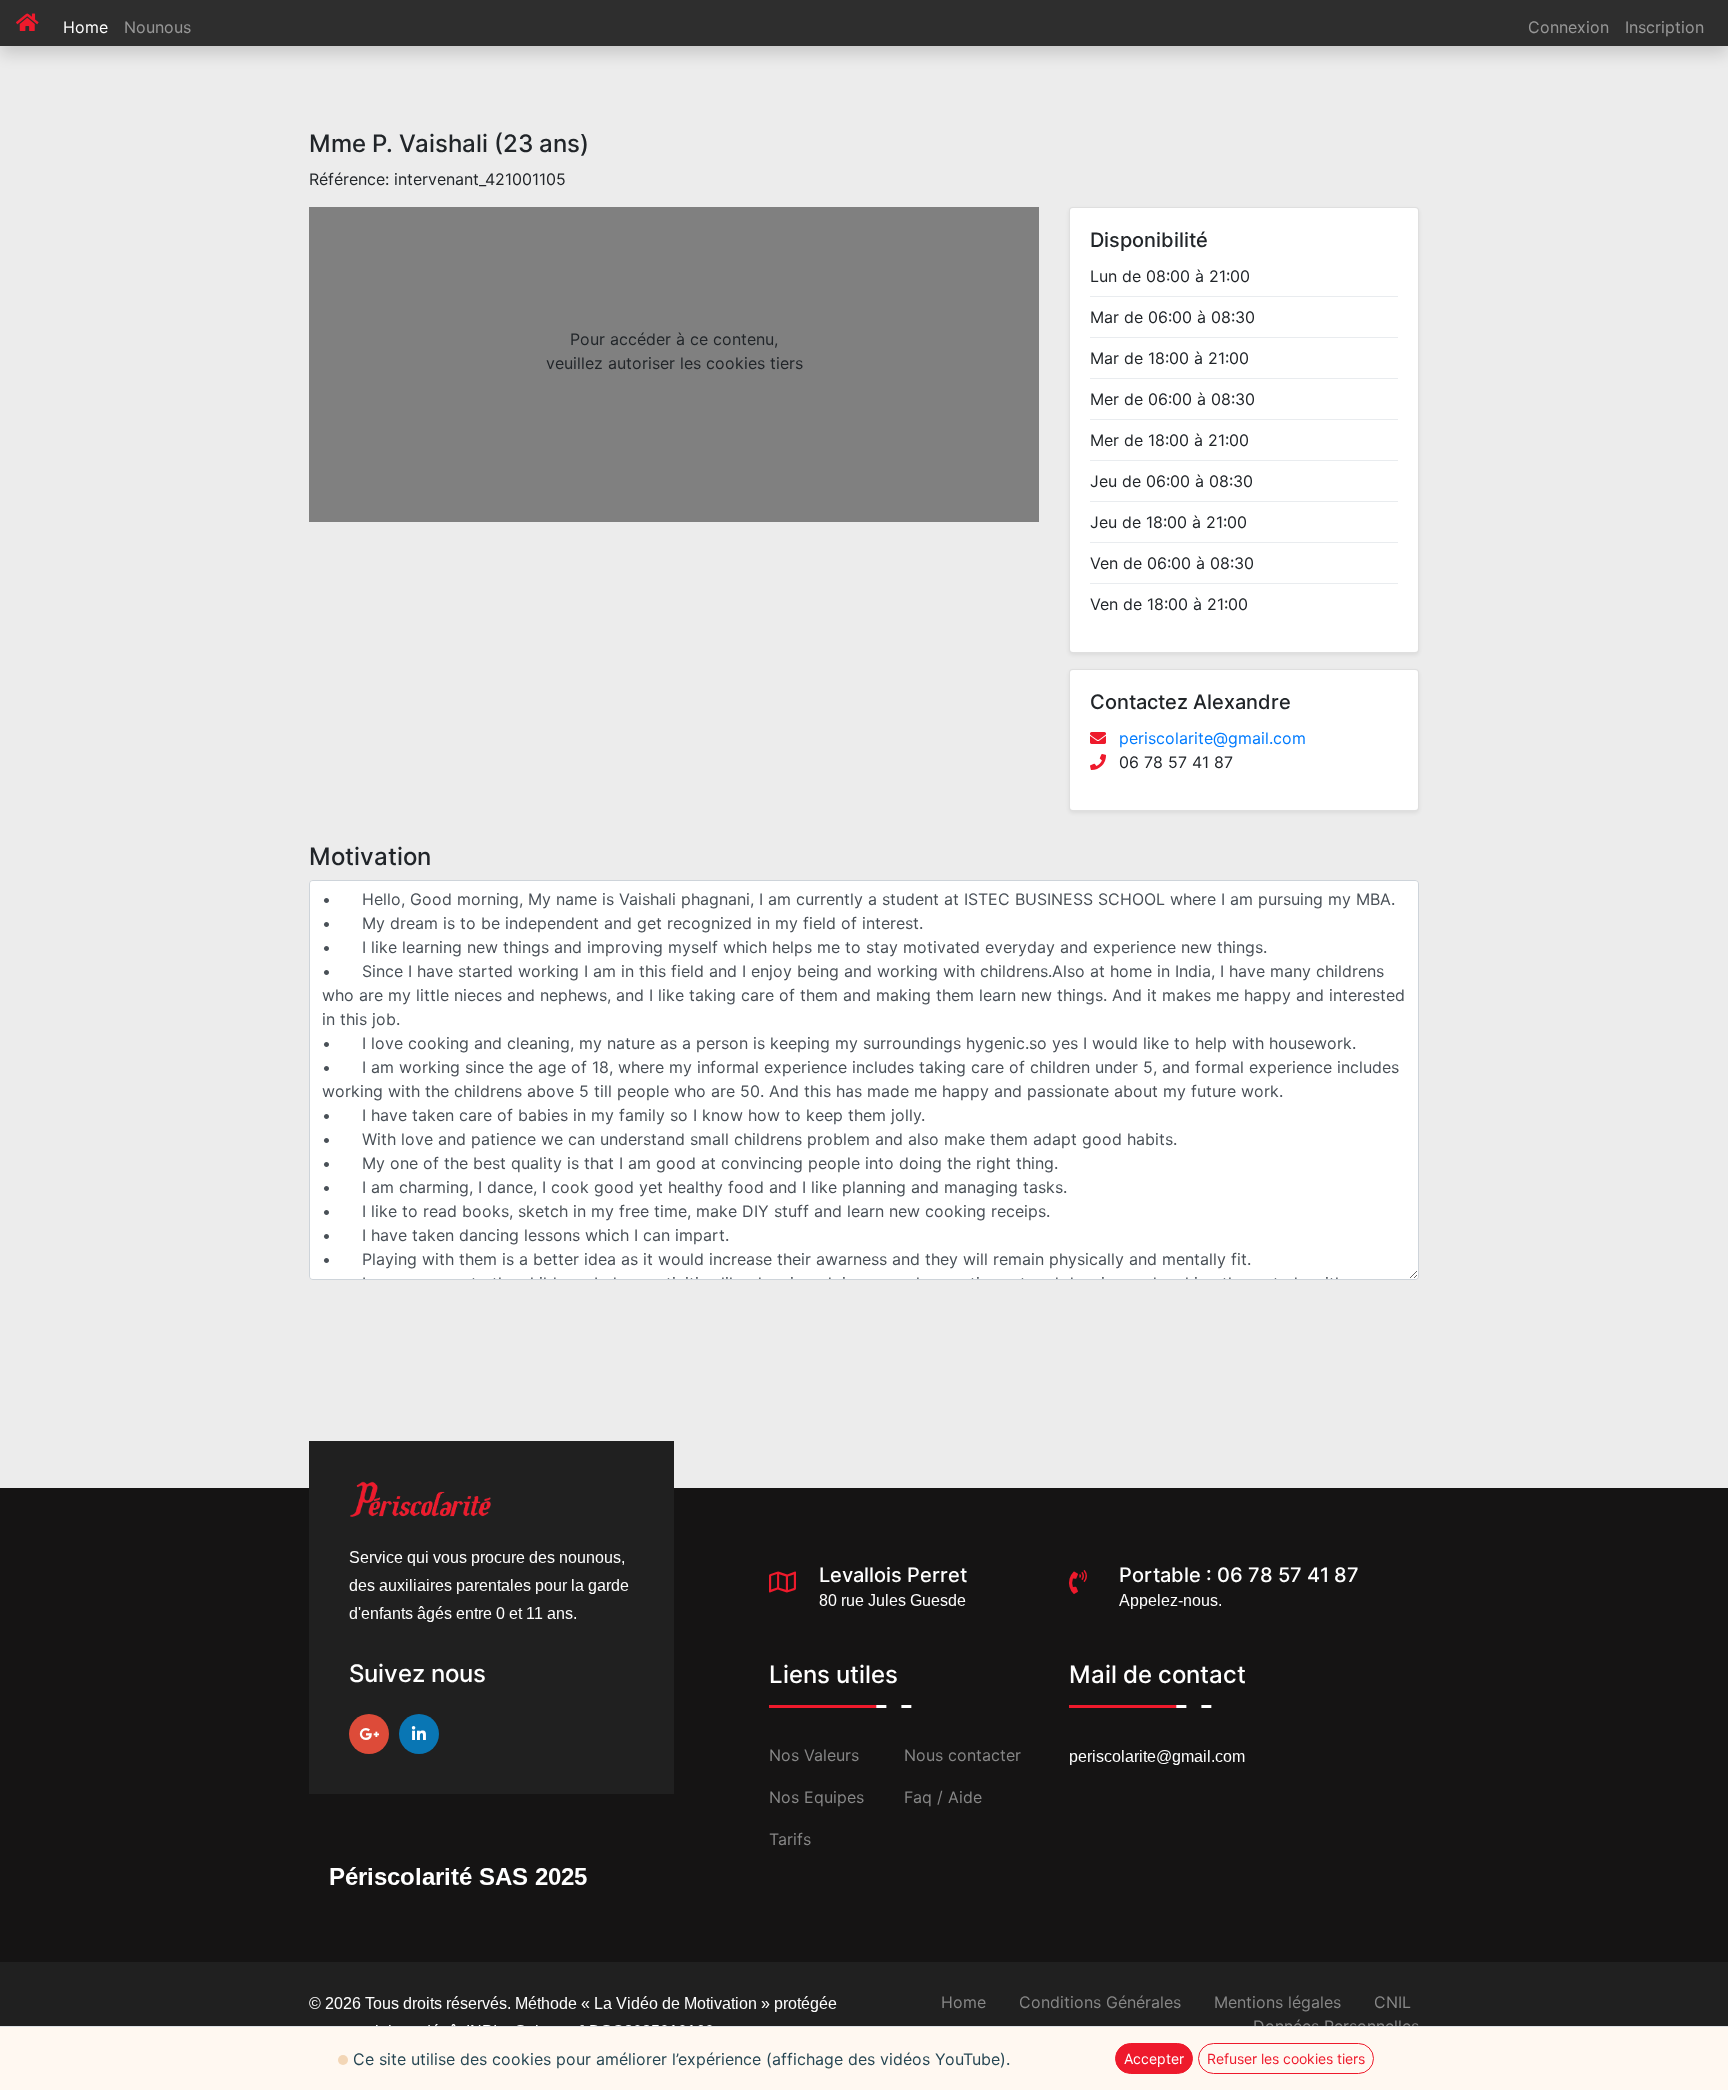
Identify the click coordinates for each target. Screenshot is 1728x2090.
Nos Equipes (816, 1797)
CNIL (1392, 2002)
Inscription (1664, 27)
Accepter (1154, 2058)
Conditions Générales (1100, 2002)
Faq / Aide (943, 1797)
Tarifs (790, 1839)
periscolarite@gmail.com (1212, 738)
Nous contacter (962, 1755)
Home (89, 26)
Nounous (157, 27)
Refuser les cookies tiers (1286, 2058)
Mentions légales (1277, 2002)
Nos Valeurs (814, 1755)
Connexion (1568, 27)
